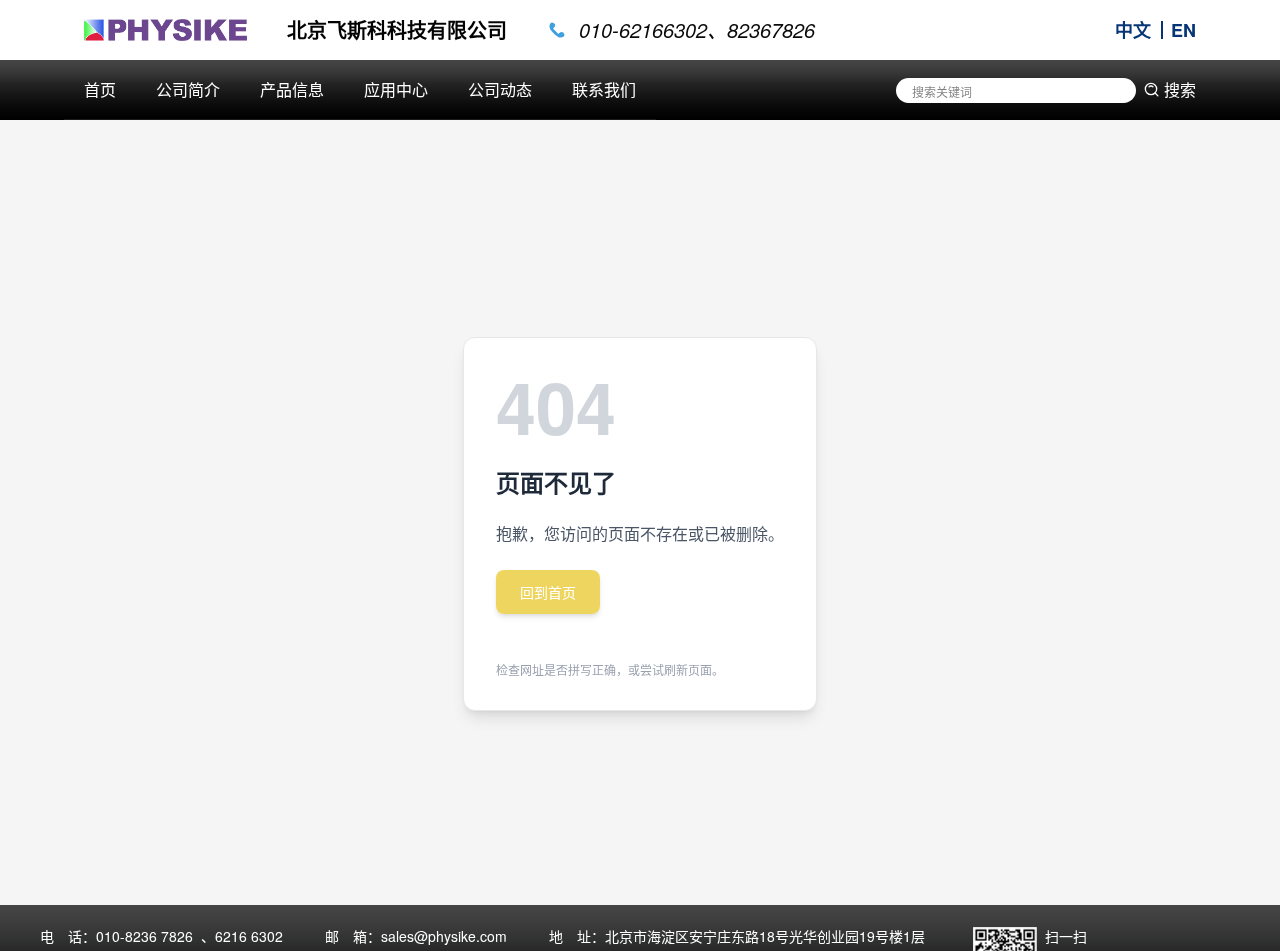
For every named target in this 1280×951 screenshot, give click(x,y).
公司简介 (188, 89)
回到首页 (548, 592)
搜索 (1180, 89)
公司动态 (500, 89)
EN (1183, 30)
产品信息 (292, 89)
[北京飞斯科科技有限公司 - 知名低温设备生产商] (165, 30)
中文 (1133, 30)
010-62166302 (643, 30)
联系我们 (604, 89)
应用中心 (396, 89)
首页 (100, 89)
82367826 (771, 30)
